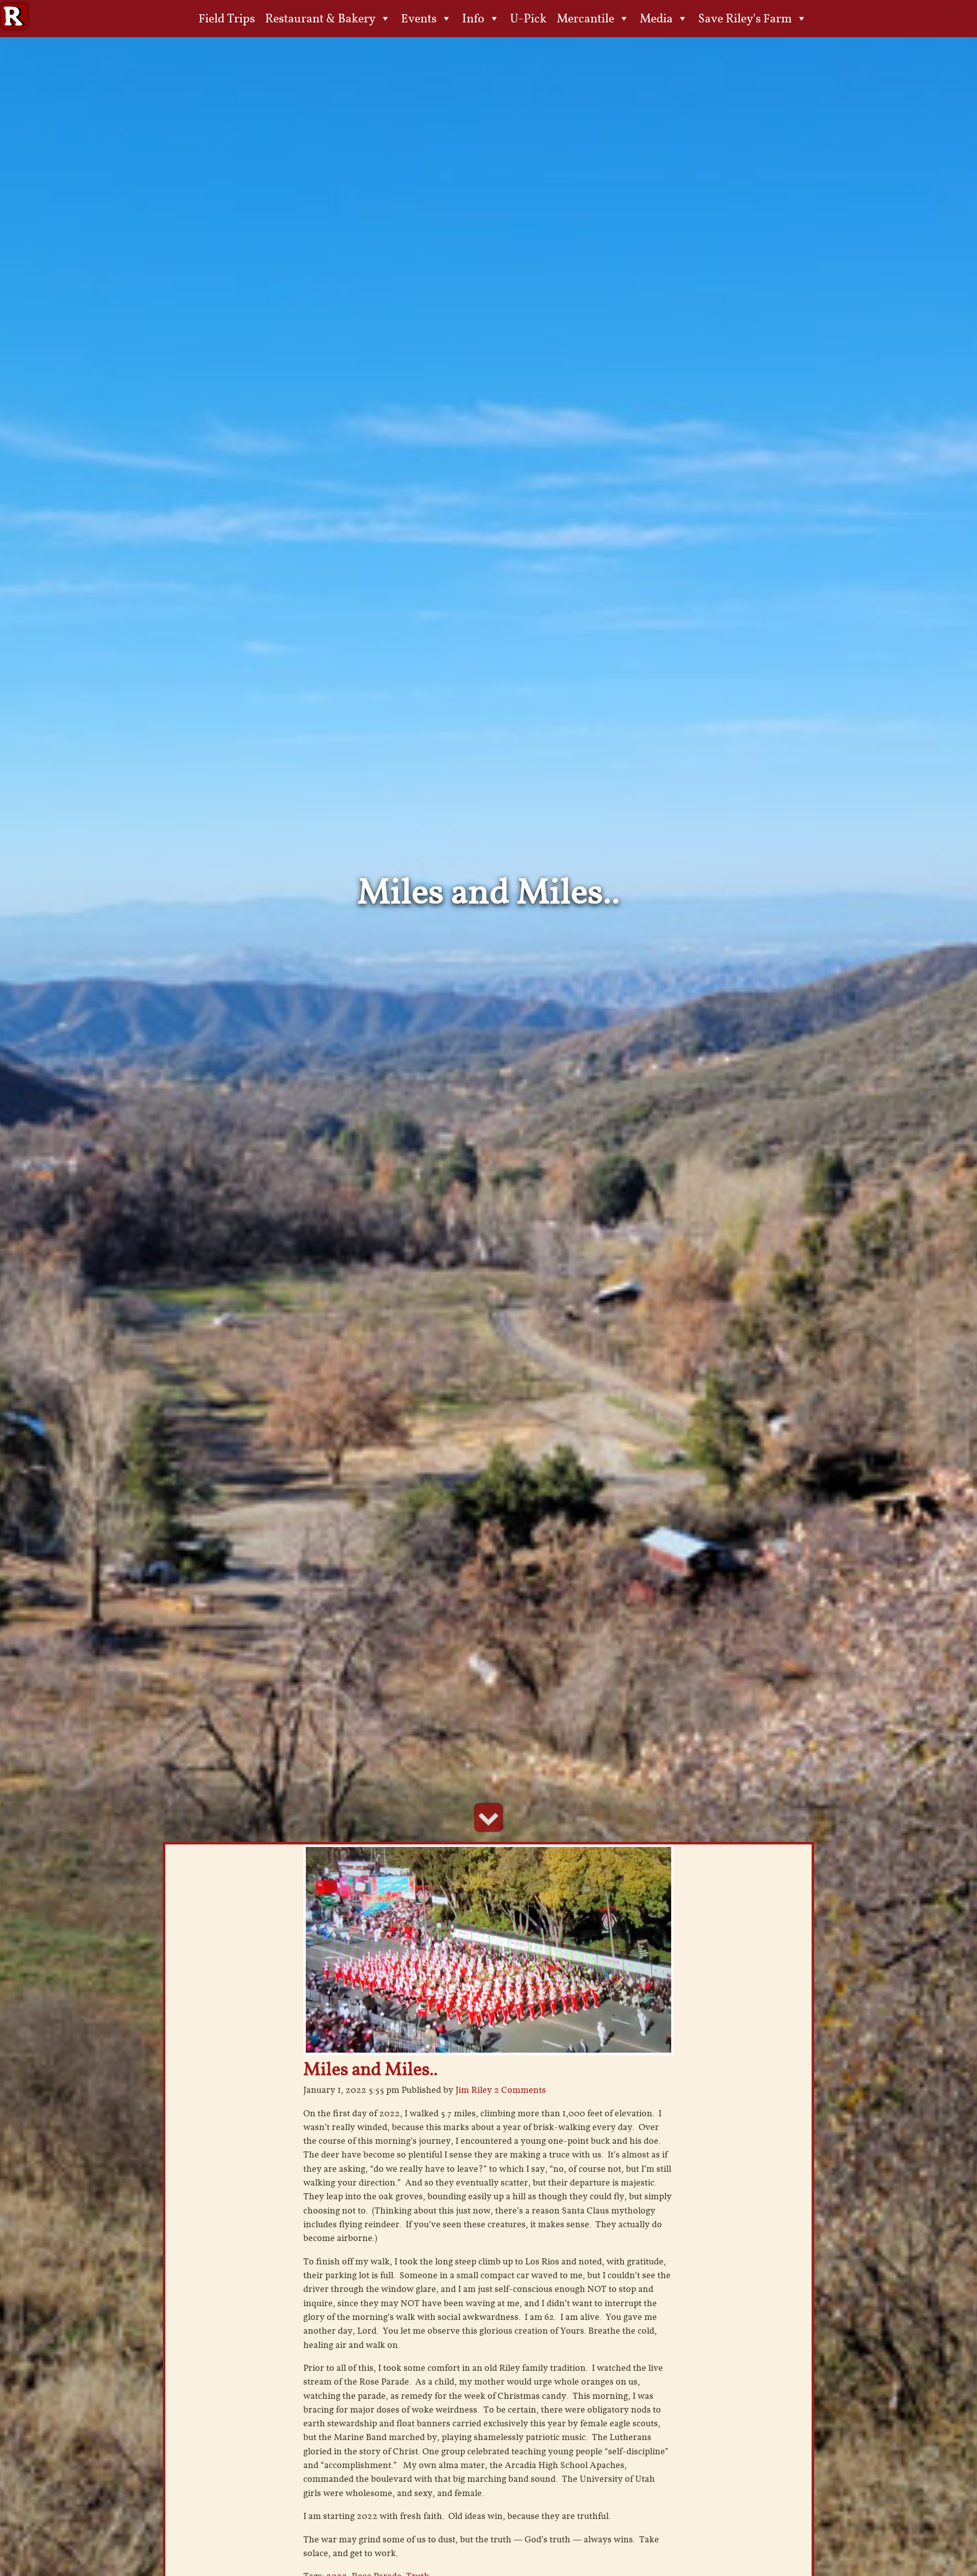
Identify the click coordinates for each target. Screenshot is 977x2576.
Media (656, 18)
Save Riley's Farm (745, 18)
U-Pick (528, 18)
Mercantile (585, 18)
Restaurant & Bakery (320, 18)
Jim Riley (474, 2090)
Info (473, 18)
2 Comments (520, 2090)
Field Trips (227, 18)
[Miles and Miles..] (489, 1949)
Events (419, 18)
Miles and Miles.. (370, 2069)
